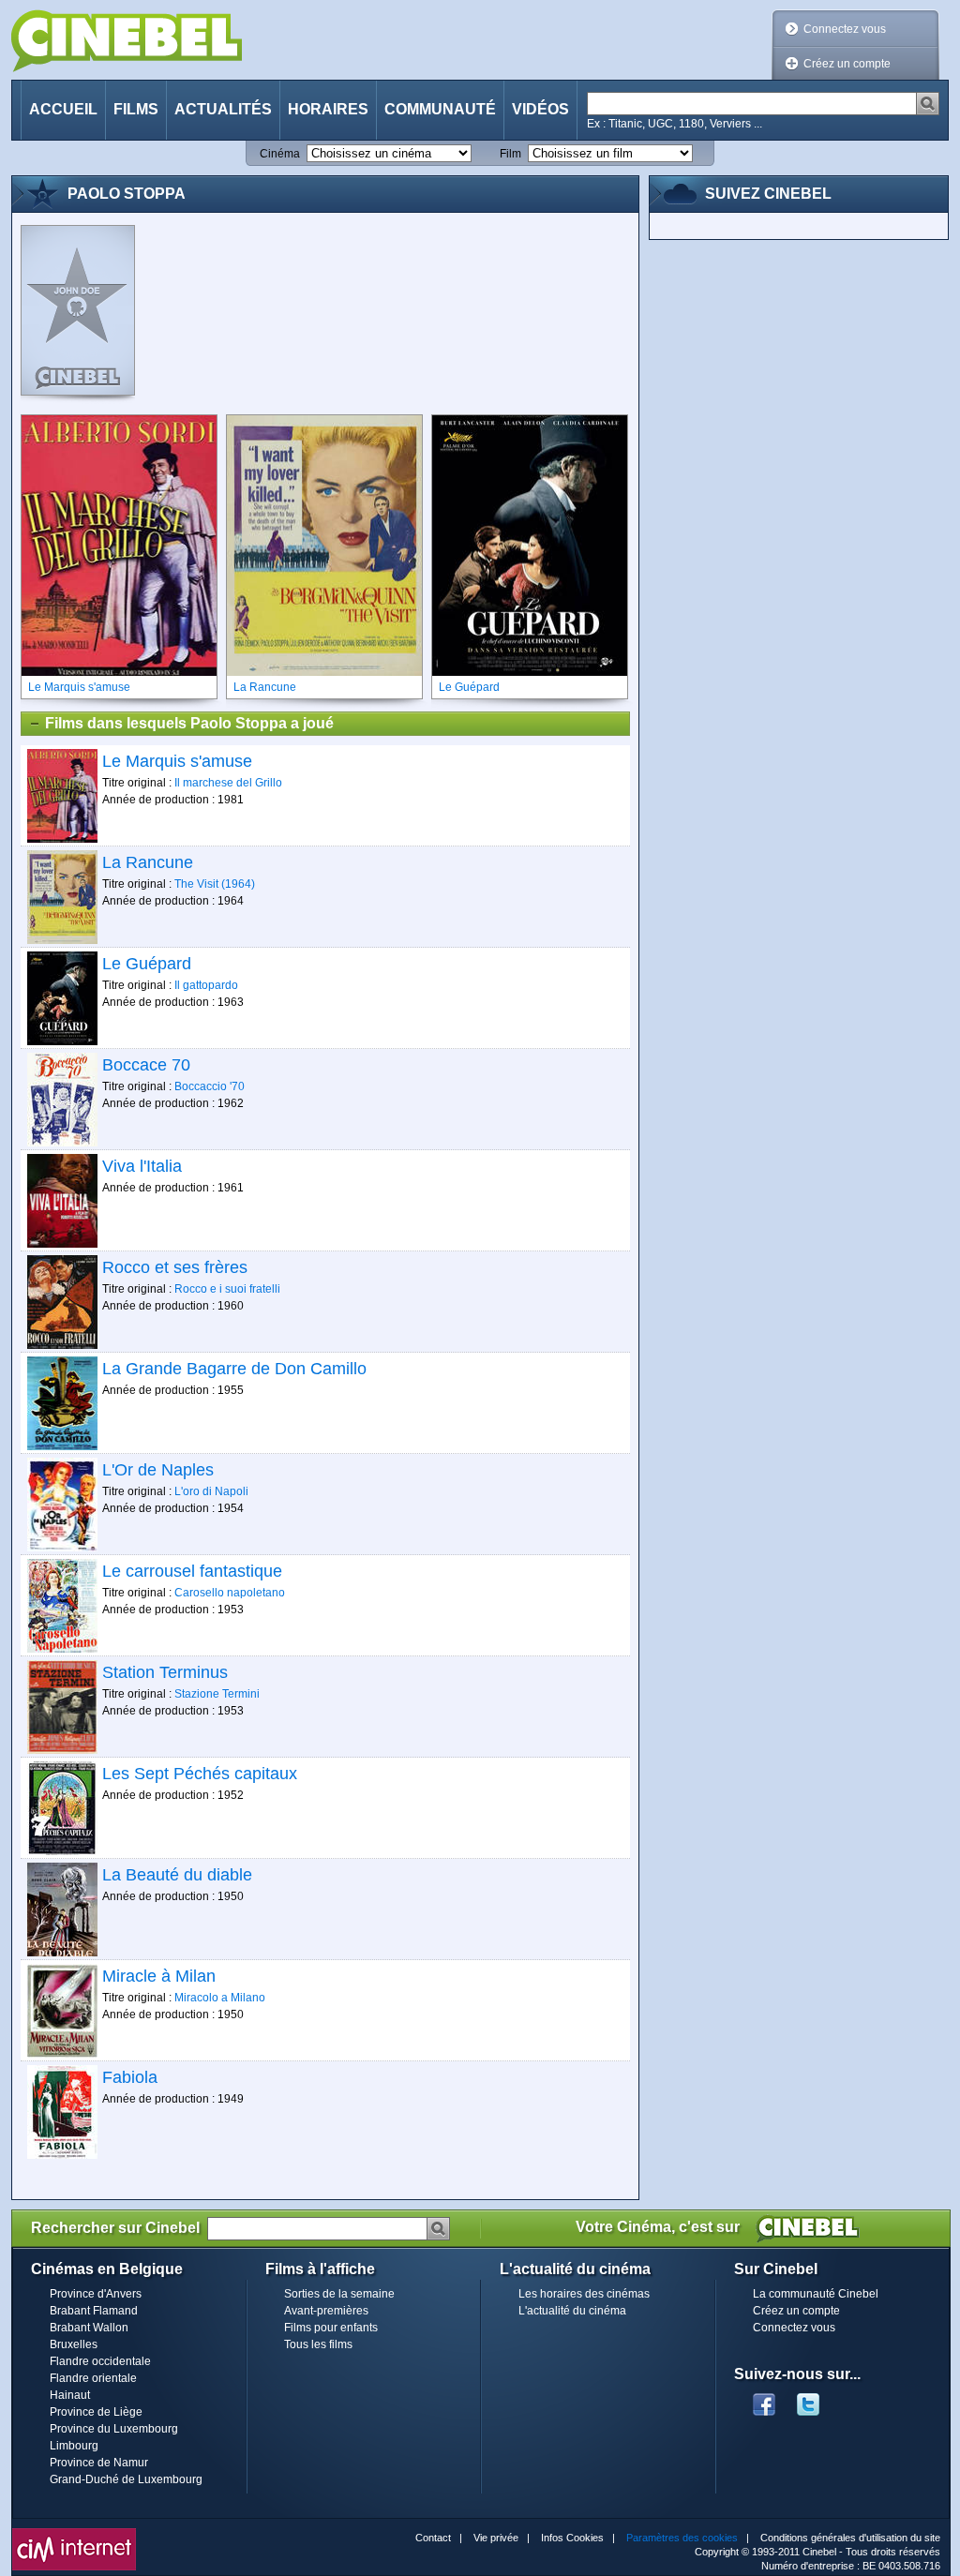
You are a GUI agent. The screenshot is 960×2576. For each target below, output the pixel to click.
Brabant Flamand (94, 2311)
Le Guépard (147, 964)
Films (136, 109)
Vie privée (496, 2538)
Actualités (223, 109)
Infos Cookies (572, 2538)
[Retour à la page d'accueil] (127, 41)
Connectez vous (845, 29)
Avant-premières (326, 2311)
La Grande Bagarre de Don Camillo (234, 1369)
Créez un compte (847, 64)
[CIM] (74, 2533)
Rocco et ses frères (175, 1267)
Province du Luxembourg (114, 2429)
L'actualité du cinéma (572, 2311)
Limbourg (74, 2446)
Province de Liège (96, 2412)
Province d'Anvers (96, 2294)
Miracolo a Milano (220, 1998)
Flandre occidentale (100, 2361)
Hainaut (70, 2395)
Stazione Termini (217, 1694)
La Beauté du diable (177, 1875)
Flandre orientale (93, 2378)
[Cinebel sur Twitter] (817, 2399)
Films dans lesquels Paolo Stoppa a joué (189, 723)
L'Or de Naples (158, 1470)
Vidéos (540, 109)
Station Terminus (165, 1672)
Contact (433, 2538)
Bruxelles (74, 2344)
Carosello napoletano (230, 1593)
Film (510, 154)
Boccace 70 (146, 1065)
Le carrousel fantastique (192, 1571)
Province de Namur (99, 2463)
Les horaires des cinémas (584, 2294)
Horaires (328, 109)
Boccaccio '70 (210, 1086)
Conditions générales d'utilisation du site (850, 2538)
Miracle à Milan (159, 1976)
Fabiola (130, 2077)
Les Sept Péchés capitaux (200, 1774)
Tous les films (318, 2344)
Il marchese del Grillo (228, 783)
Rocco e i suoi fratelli (227, 1289)
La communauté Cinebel (816, 2294)
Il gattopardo (206, 985)
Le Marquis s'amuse (177, 761)
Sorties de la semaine (339, 2294)
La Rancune (148, 862)
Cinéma (280, 154)
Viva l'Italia (142, 1166)
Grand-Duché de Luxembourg (126, 2479)
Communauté (440, 109)
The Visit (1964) (215, 884)
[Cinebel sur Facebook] (764, 2399)
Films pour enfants (331, 2328)
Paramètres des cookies (682, 2538)
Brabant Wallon (89, 2328)
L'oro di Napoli (211, 1491)
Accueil (63, 109)
